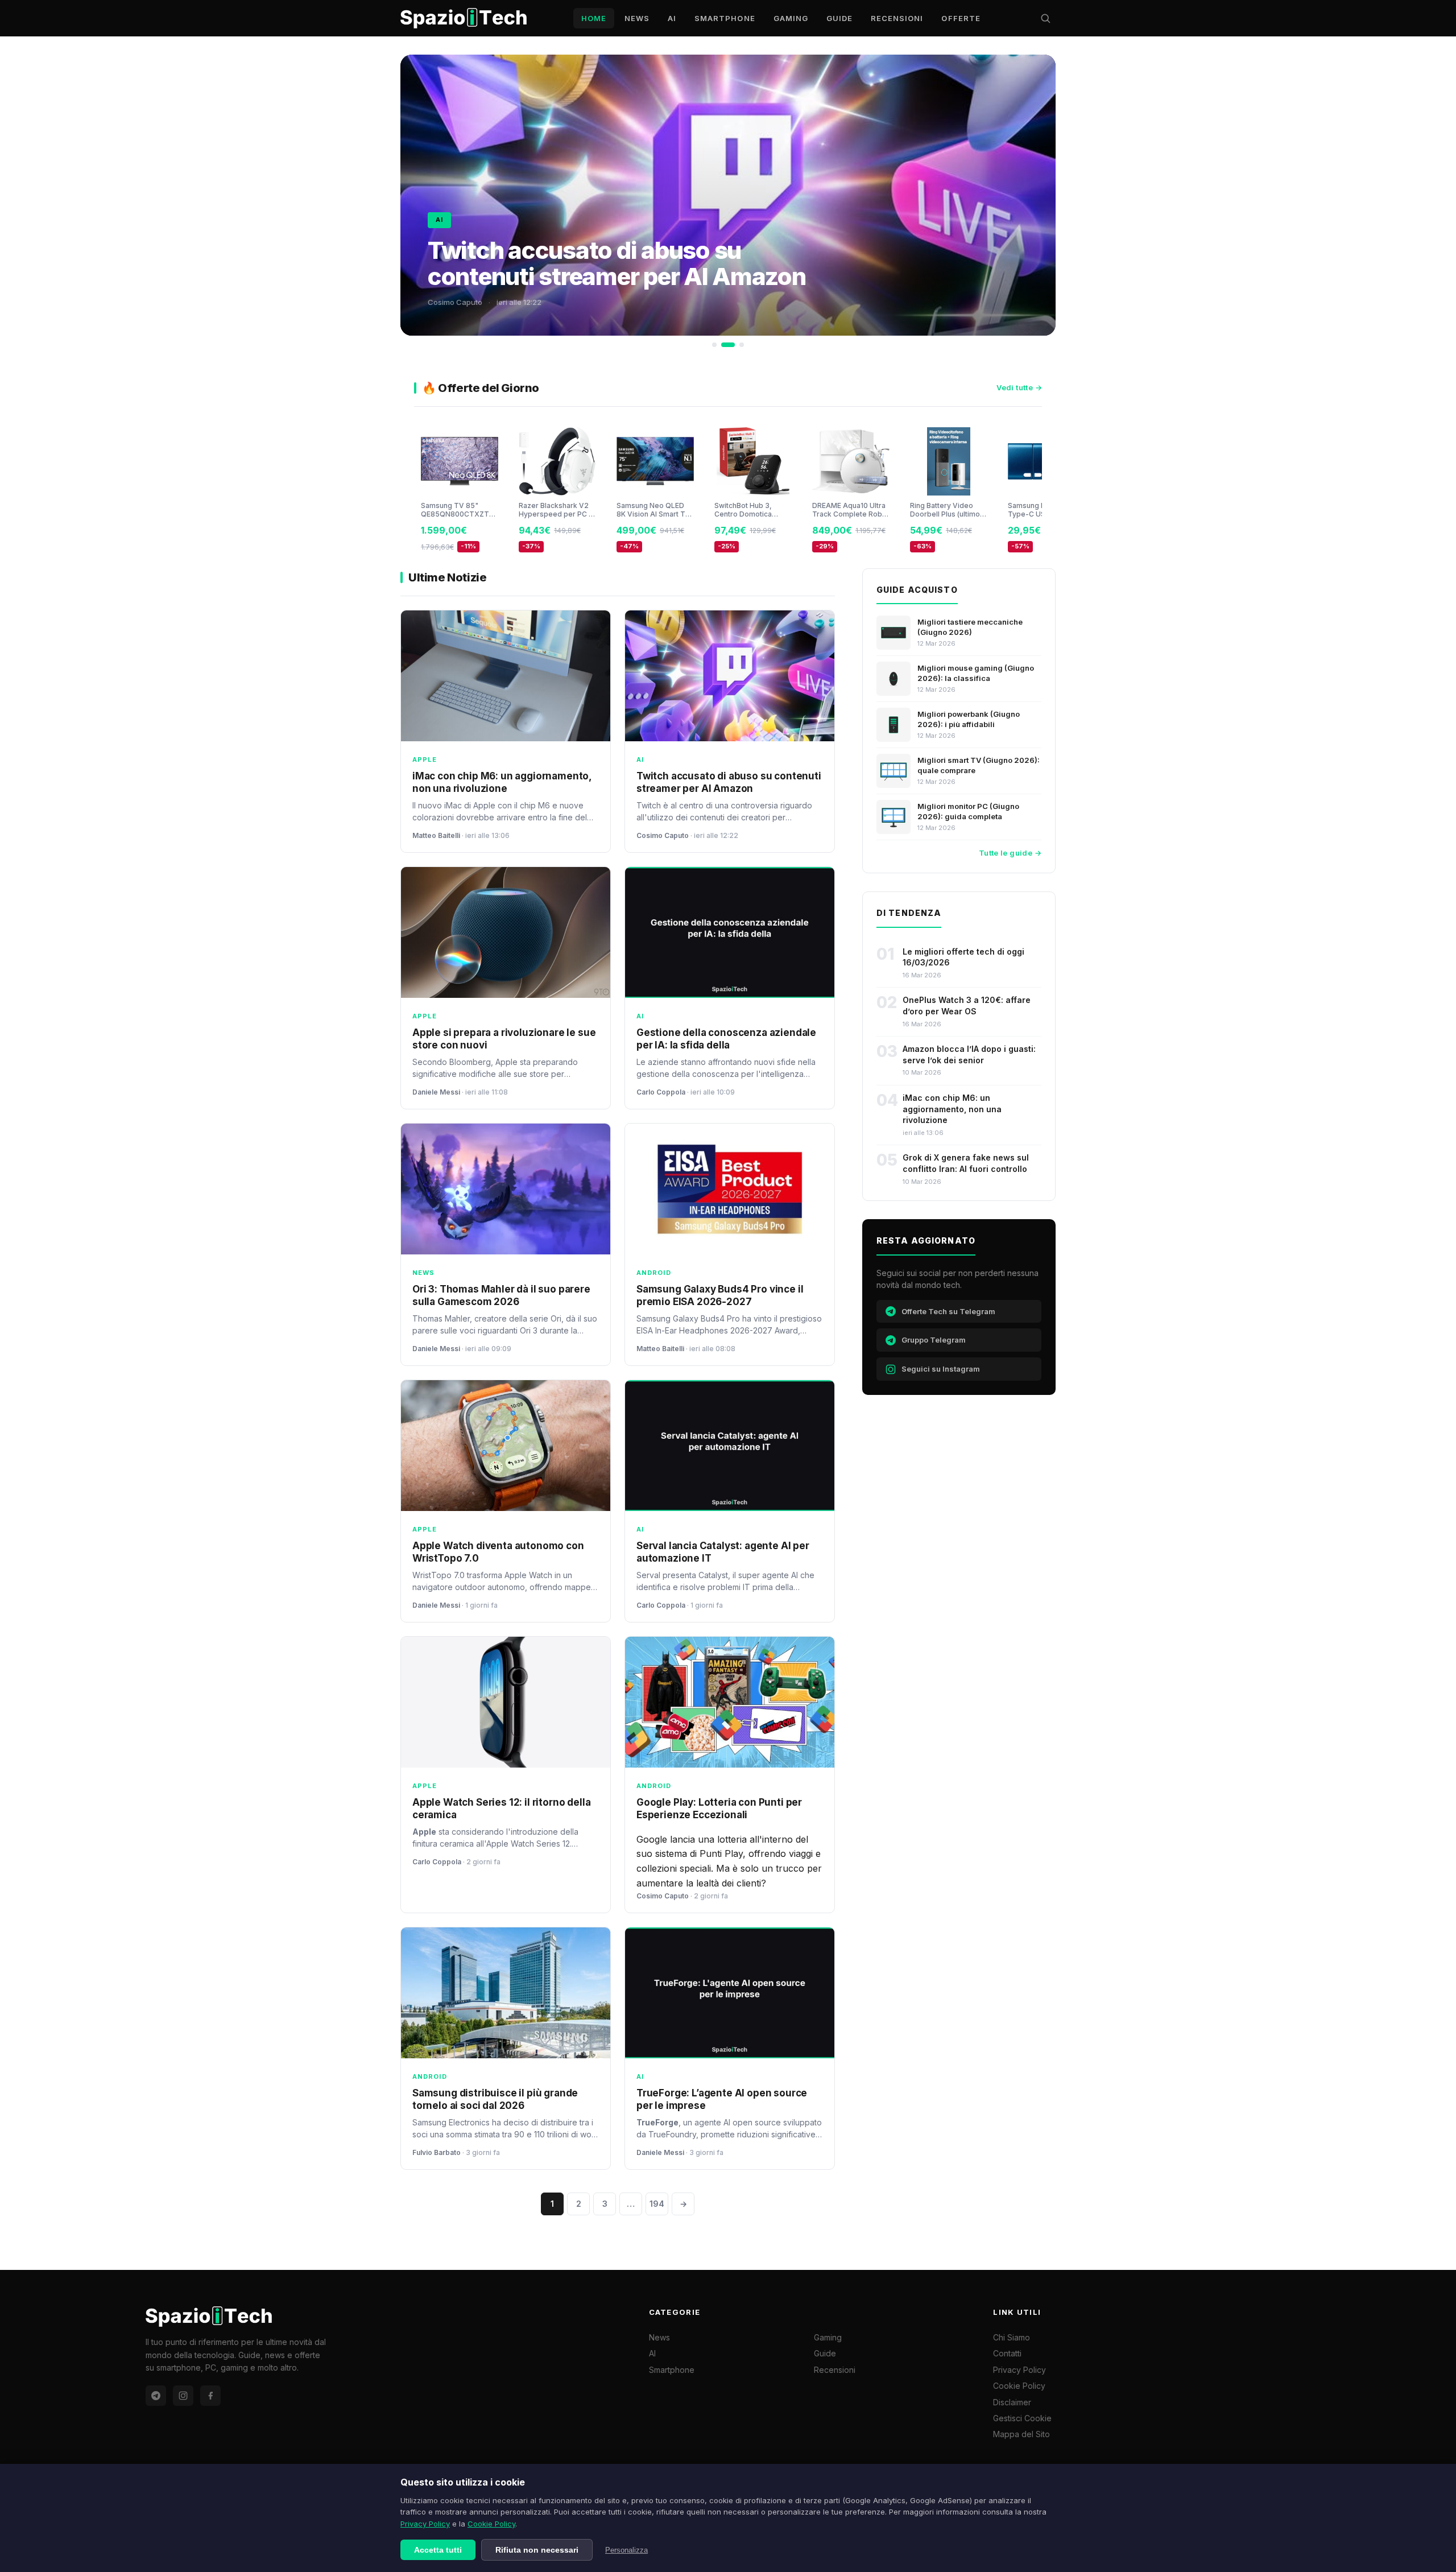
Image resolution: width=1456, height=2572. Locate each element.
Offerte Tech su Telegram (948, 1311)
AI (672, 18)
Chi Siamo (1012, 2337)
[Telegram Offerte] (156, 2396)
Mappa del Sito (1021, 2434)
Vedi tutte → (1019, 387)
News (637, 18)
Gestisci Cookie (1022, 2418)
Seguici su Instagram (941, 1369)
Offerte (961, 18)
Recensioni (897, 18)
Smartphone (725, 18)
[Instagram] (183, 2396)
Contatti (1007, 2353)
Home (594, 18)
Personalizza (626, 2550)
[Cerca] (1045, 18)
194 (657, 2204)
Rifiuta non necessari (537, 2550)
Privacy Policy (425, 2524)
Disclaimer (1012, 2402)
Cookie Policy (491, 2524)
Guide (839, 18)
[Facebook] (210, 2396)
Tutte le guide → (1010, 853)
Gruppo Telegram (934, 1340)
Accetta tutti (438, 2550)
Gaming (791, 18)
